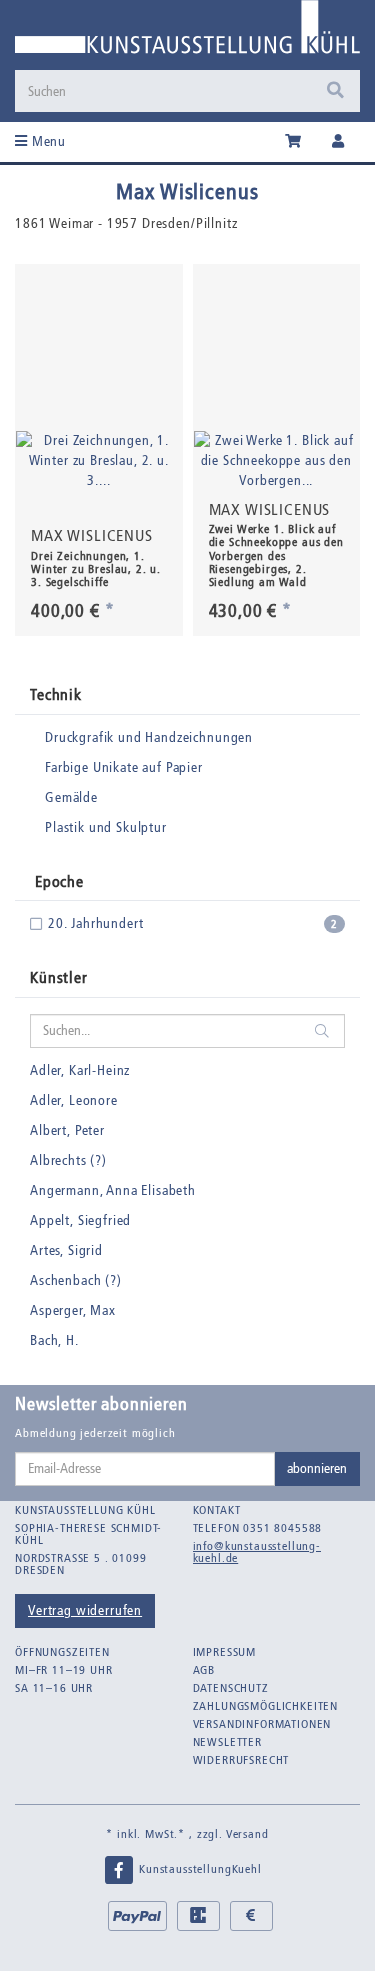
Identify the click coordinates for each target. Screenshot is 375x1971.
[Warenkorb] (293, 142)
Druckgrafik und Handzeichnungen (149, 737)
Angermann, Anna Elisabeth (113, 1190)
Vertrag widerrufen (85, 1610)
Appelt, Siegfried (80, 1220)
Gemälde (71, 797)
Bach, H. (54, 1340)
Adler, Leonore (74, 1100)
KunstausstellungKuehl (198, 1869)
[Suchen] (335, 91)
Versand (247, 1834)
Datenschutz (231, 1688)
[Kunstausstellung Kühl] (187, 34)
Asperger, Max (73, 1310)
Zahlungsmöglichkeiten (266, 1706)
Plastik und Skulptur (106, 827)
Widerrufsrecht (241, 1760)
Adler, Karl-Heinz (80, 1070)
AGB (204, 1670)
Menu (47, 141)
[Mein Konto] (338, 142)
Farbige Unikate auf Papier (124, 767)
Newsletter (227, 1742)
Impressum (225, 1652)
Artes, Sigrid (66, 1250)
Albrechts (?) (68, 1160)
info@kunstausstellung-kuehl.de (257, 1552)
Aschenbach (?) (76, 1280)
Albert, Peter (67, 1130)
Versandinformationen (262, 1724)
